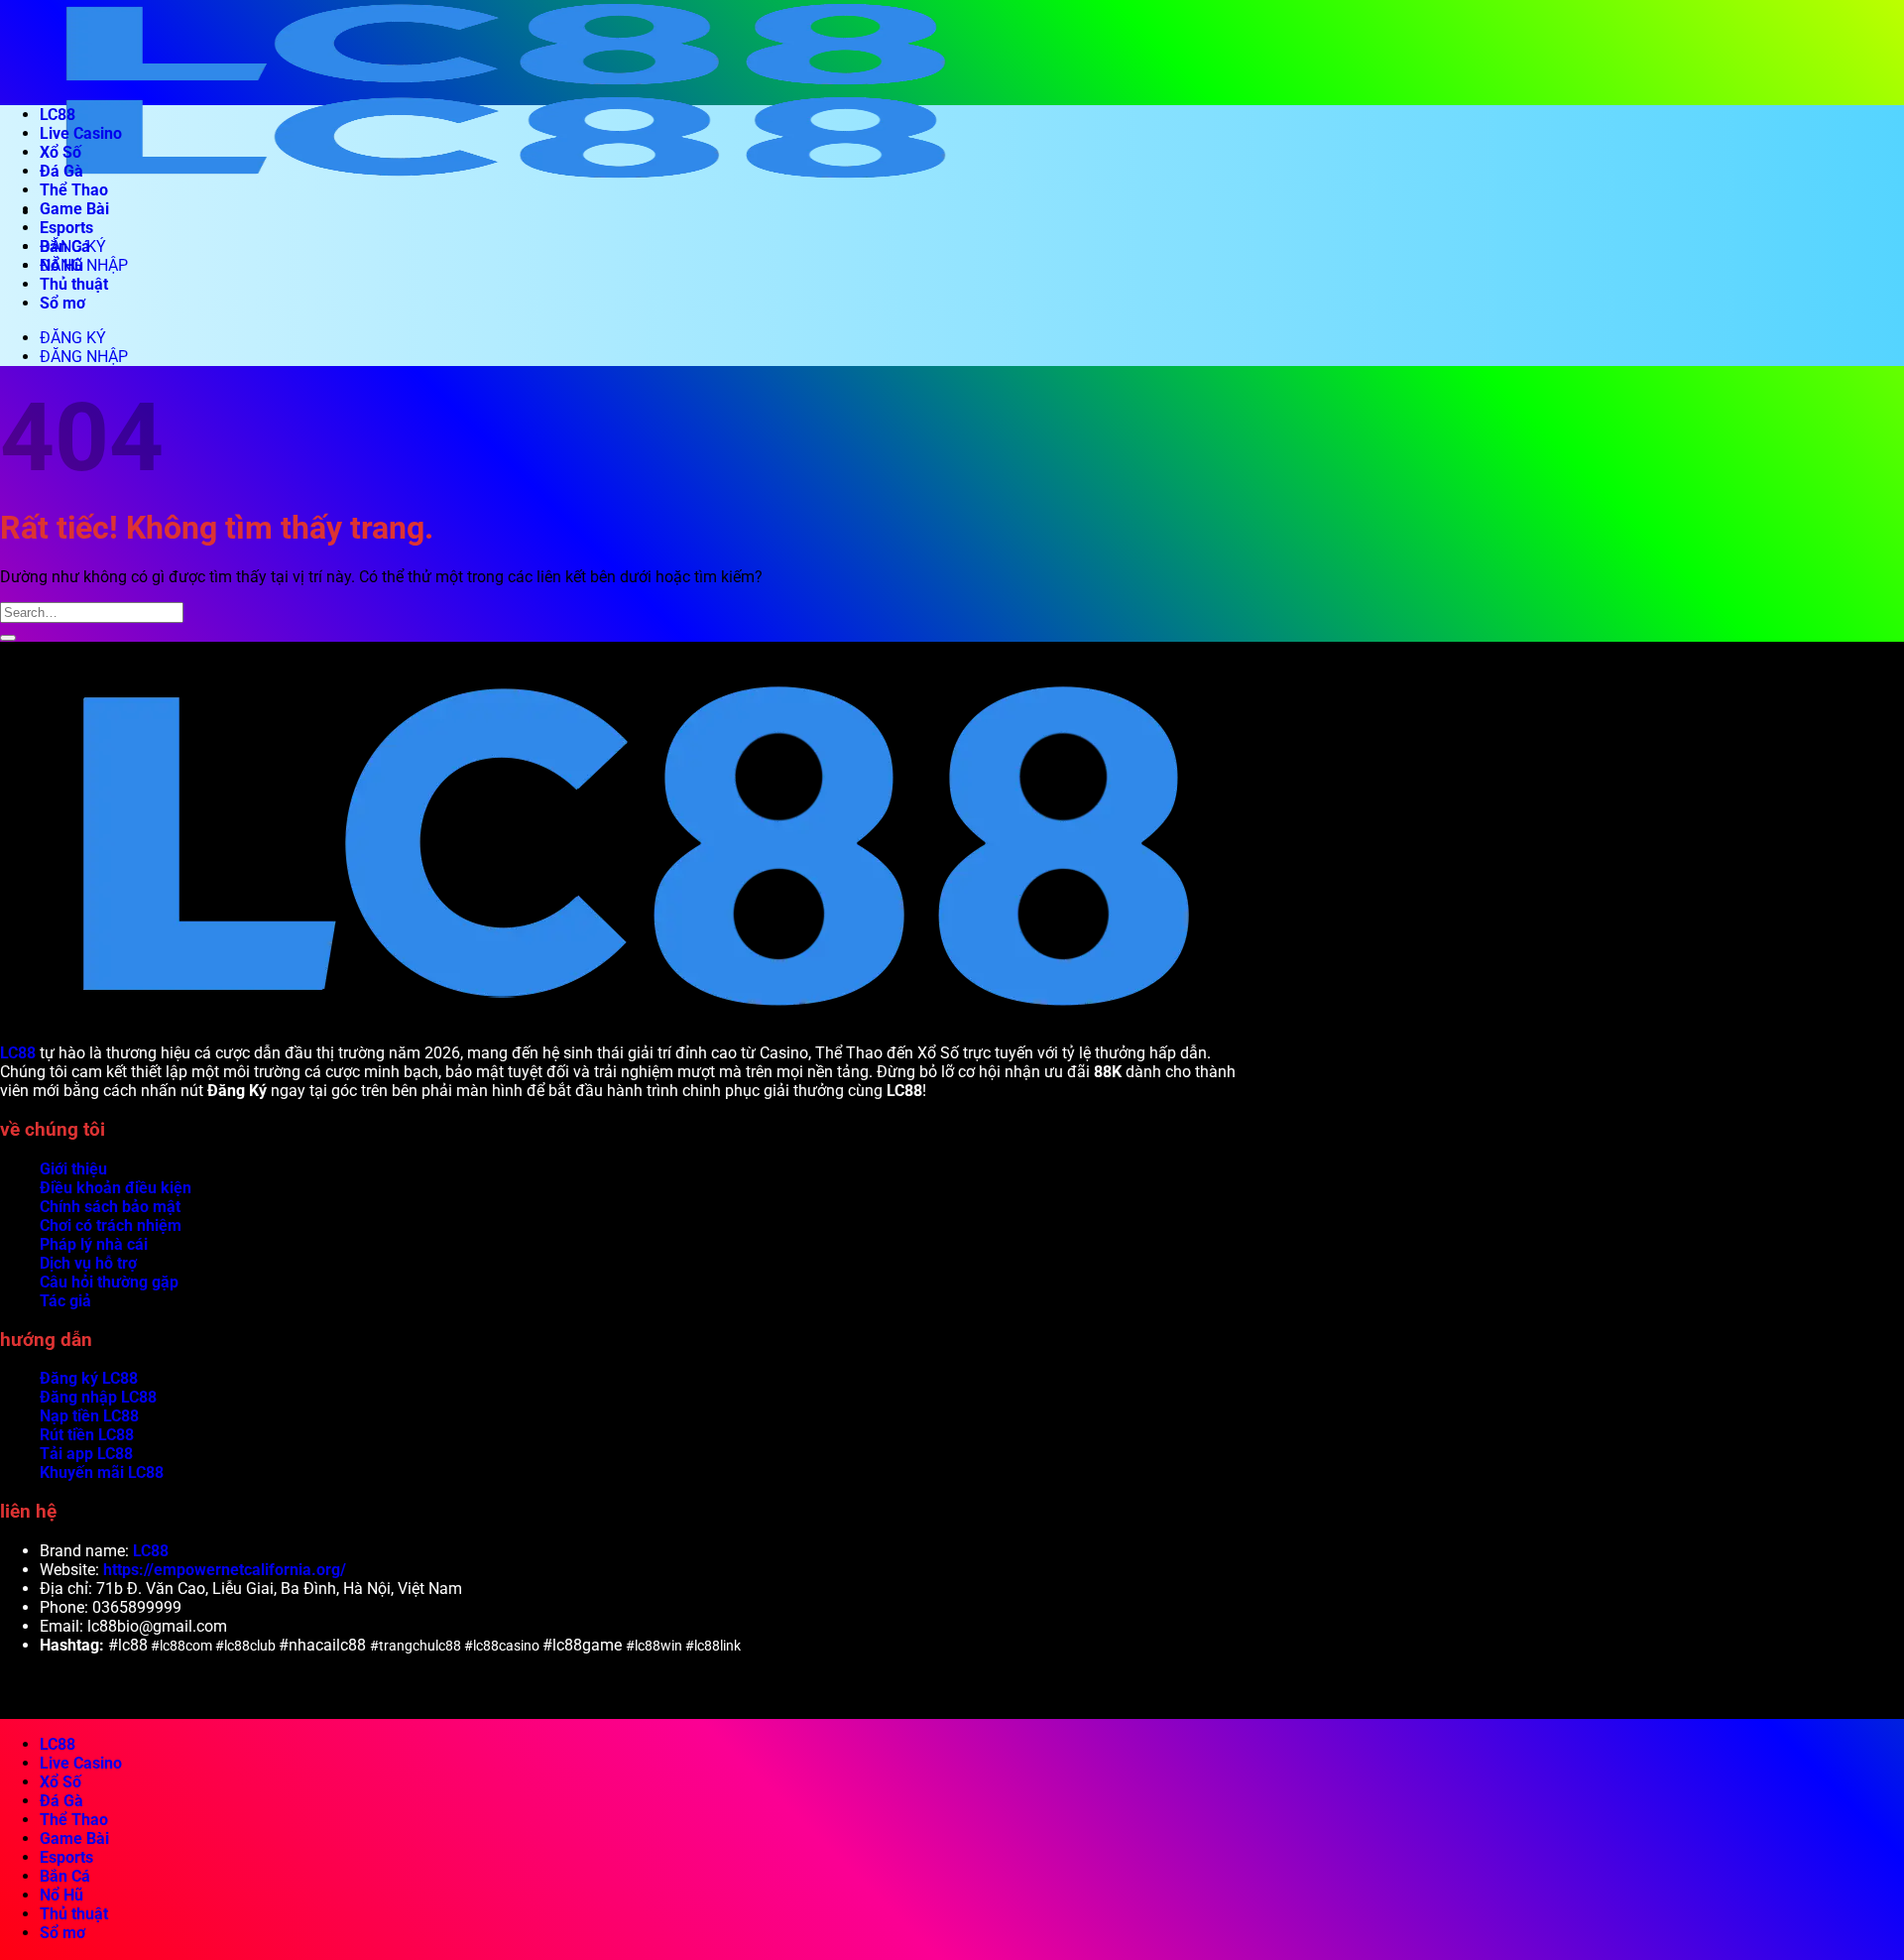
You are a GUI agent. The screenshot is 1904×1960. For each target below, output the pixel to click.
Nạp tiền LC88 (89, 1416)
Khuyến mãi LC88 (102, 1472)
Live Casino (81, 133)
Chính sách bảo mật (110, 1207)
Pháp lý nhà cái (94, 1244)
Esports (66, 228)
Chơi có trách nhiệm (111, 1225)
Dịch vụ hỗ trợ (88, 1263)
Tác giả (65, 1301)
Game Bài (74, 209)
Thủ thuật (74, 284)
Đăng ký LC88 (89, 1378)
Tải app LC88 (86, 1454)
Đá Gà (61, 171)
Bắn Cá (65, 246)
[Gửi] (8, 638)
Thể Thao (74, 190)
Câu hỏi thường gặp (109, 1282)
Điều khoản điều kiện (116, 1188)
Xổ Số (60, 152)
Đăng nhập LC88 (98, 1397)
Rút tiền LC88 (87, 1435)
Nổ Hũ (61, 265)
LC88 (58, 115)
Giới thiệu (73, 1169)
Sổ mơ (62, 303)
